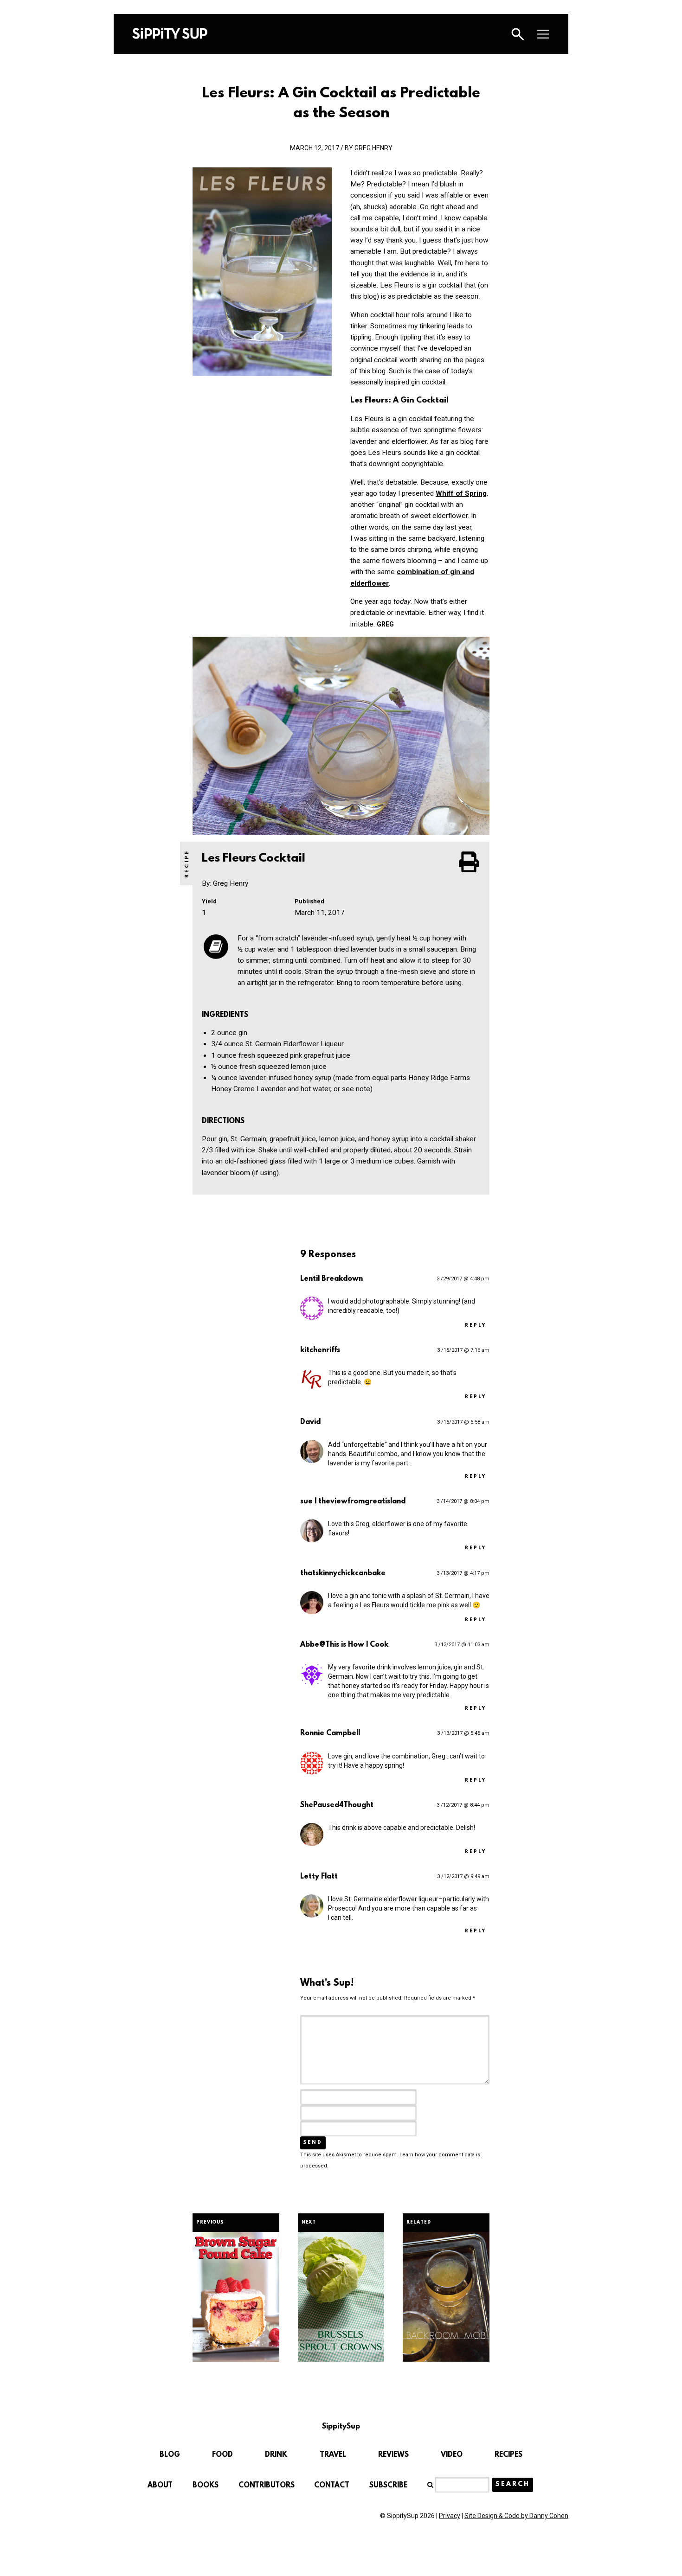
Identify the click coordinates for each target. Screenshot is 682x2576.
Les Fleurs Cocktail (255, 859)
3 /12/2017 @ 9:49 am (463, 1876)
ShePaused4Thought (337, 1805)
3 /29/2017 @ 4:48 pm (463, 1279)
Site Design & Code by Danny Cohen (516, 2516)
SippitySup (170, 33)
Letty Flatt (319, 1877)
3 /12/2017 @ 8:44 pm (463, 1805)
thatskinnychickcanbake (343, 1573)
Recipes (508, 2455)
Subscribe (388, 2486)
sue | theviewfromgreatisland (353, 1502)
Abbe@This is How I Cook (344, 1645)
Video (452, 2455)
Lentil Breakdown (331, 1279)
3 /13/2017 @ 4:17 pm (463, 1573)
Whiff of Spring (461, 493)
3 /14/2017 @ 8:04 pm (463, 1501)
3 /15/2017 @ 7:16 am (463, 1350)
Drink (276, 2455)
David (310, 1422)
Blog (170, 2455)
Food (222, 2455)
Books (206, 2486)
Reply (476, 1326)
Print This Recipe (470, 862)
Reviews (393, 2455)
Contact (332, 2486)
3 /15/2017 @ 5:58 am (463, 1422)
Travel (333, 2455)
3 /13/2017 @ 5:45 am (463, 1733)
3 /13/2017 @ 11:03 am (462, 1645)
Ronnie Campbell (330, 1733)
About (160, 2486)
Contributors (267, 2486)
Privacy (450, 2516)
